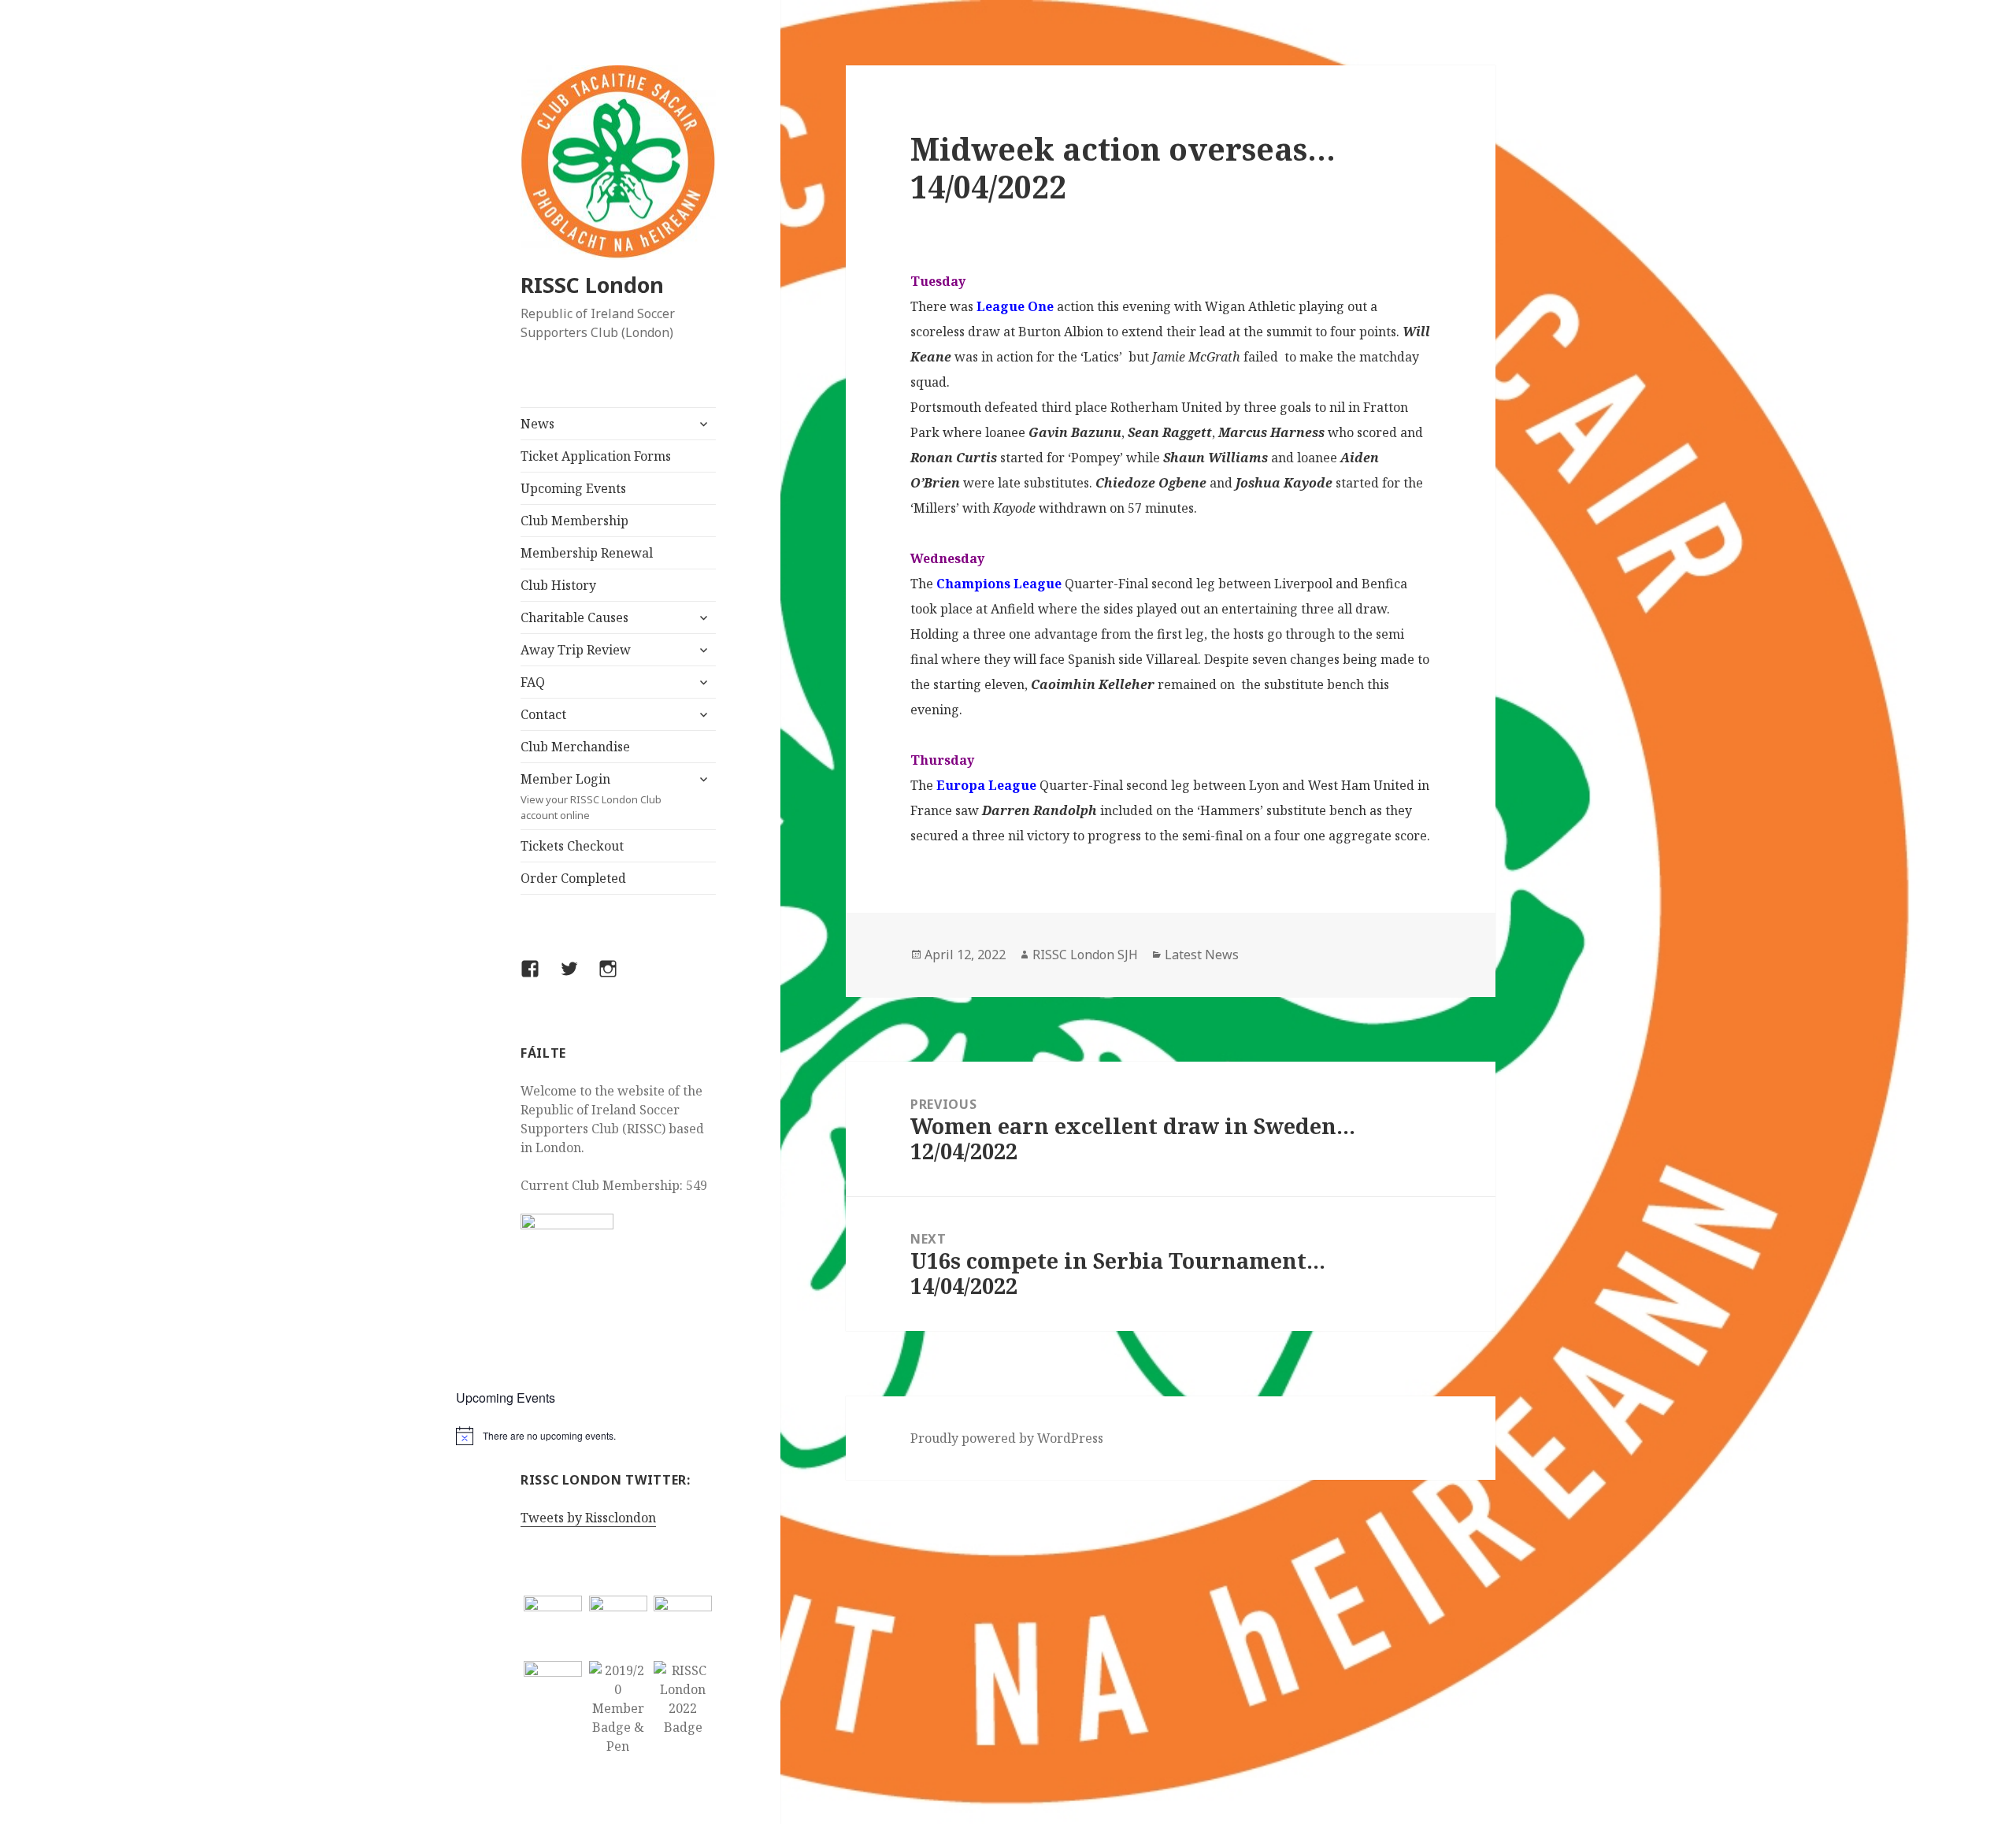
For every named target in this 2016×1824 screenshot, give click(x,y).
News (537, 424)
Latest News (1202, 955)
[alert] (619, 1436)
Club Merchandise (575, 747)
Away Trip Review (576, 650)
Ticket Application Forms (596, 456)
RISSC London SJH (1085, 955)
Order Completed (573, 878)
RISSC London (592, 285)
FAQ (533, 682)
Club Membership (574, 521)
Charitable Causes (574, 617)
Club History (558, 585)
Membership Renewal (587, 553)
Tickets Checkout (572, 846)
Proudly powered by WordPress (1007, 1438)
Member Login (591, 796)
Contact (543, 714)
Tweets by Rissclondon (588, 1518)
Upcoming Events (573, 488)
